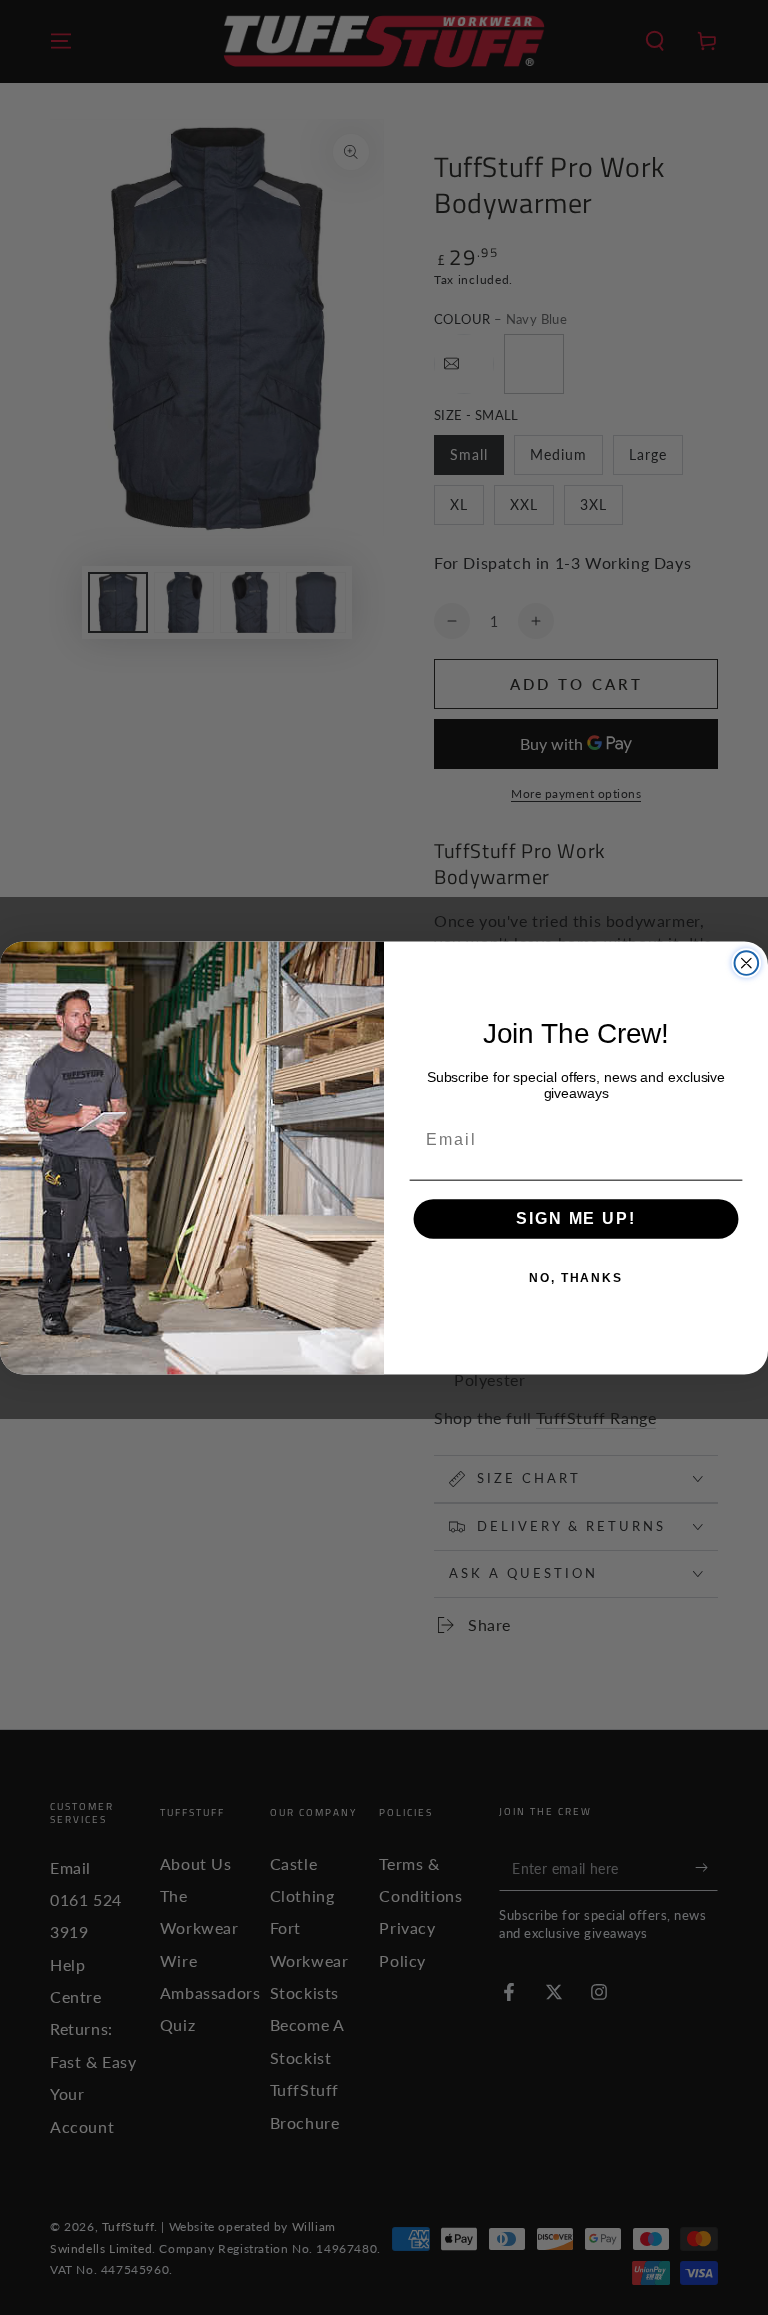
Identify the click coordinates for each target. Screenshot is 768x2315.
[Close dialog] (747, 963)
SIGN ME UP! (575, 1218)
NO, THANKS (576, 1278)
